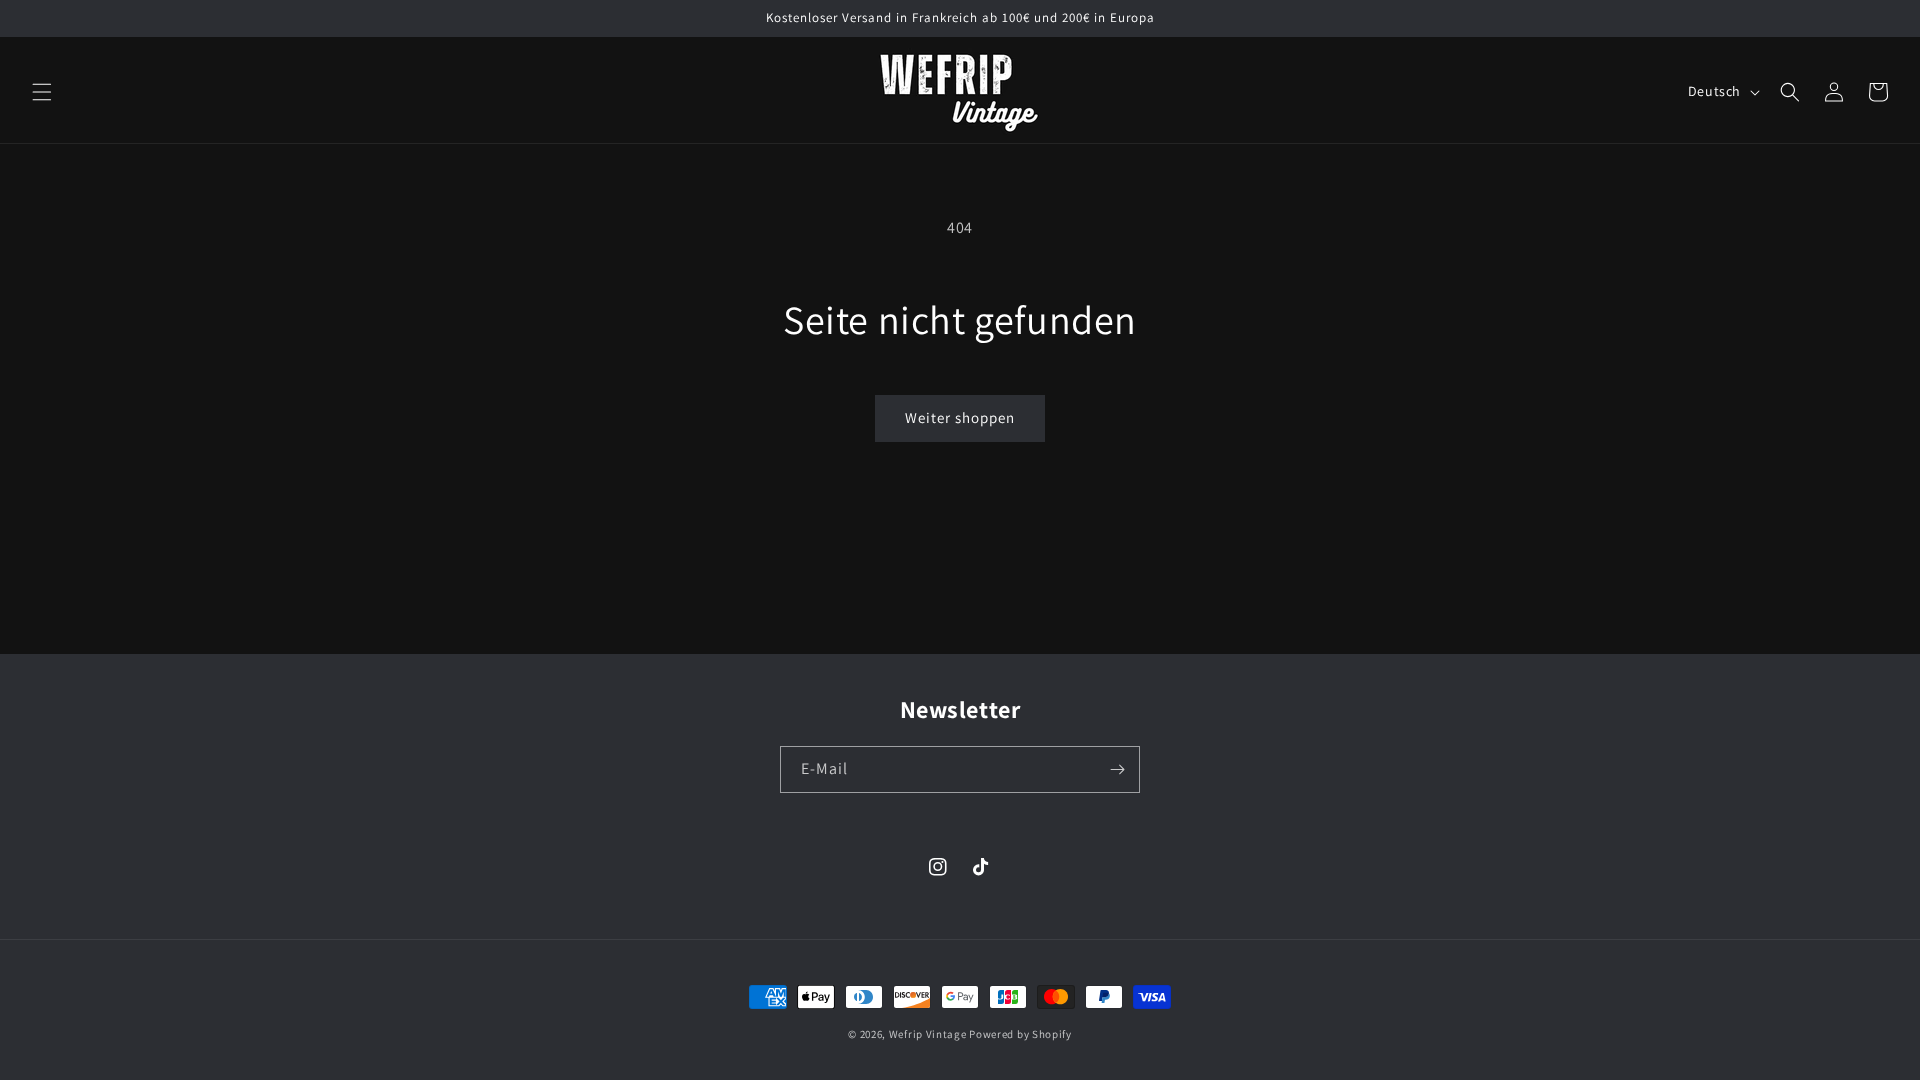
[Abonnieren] (1117, 769)
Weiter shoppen (960, 417)
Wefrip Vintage (928, 1034)
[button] (42, 92)
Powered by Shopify (1020, 1034)
